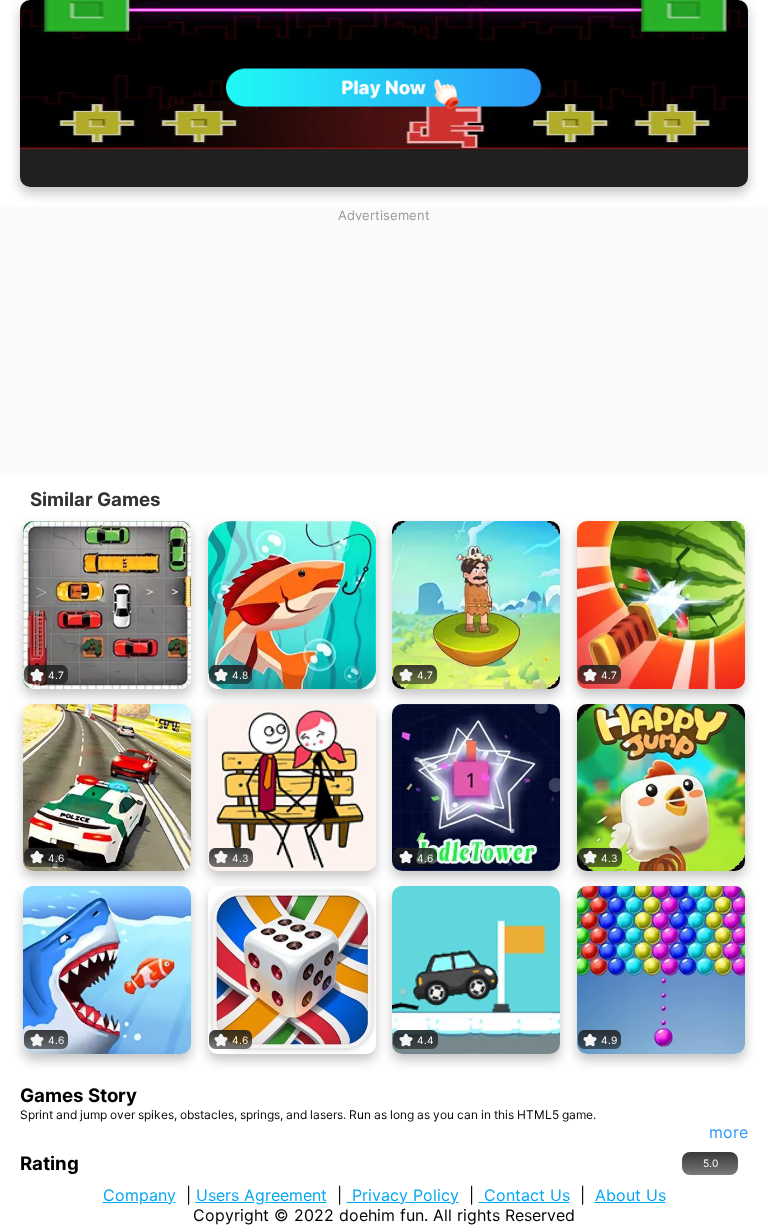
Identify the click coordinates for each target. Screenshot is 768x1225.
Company (139, 1195)
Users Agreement (261, 1195)
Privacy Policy (403, 1195)
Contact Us (524, 1195)
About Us (630, 1195)
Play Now (384, 87)
